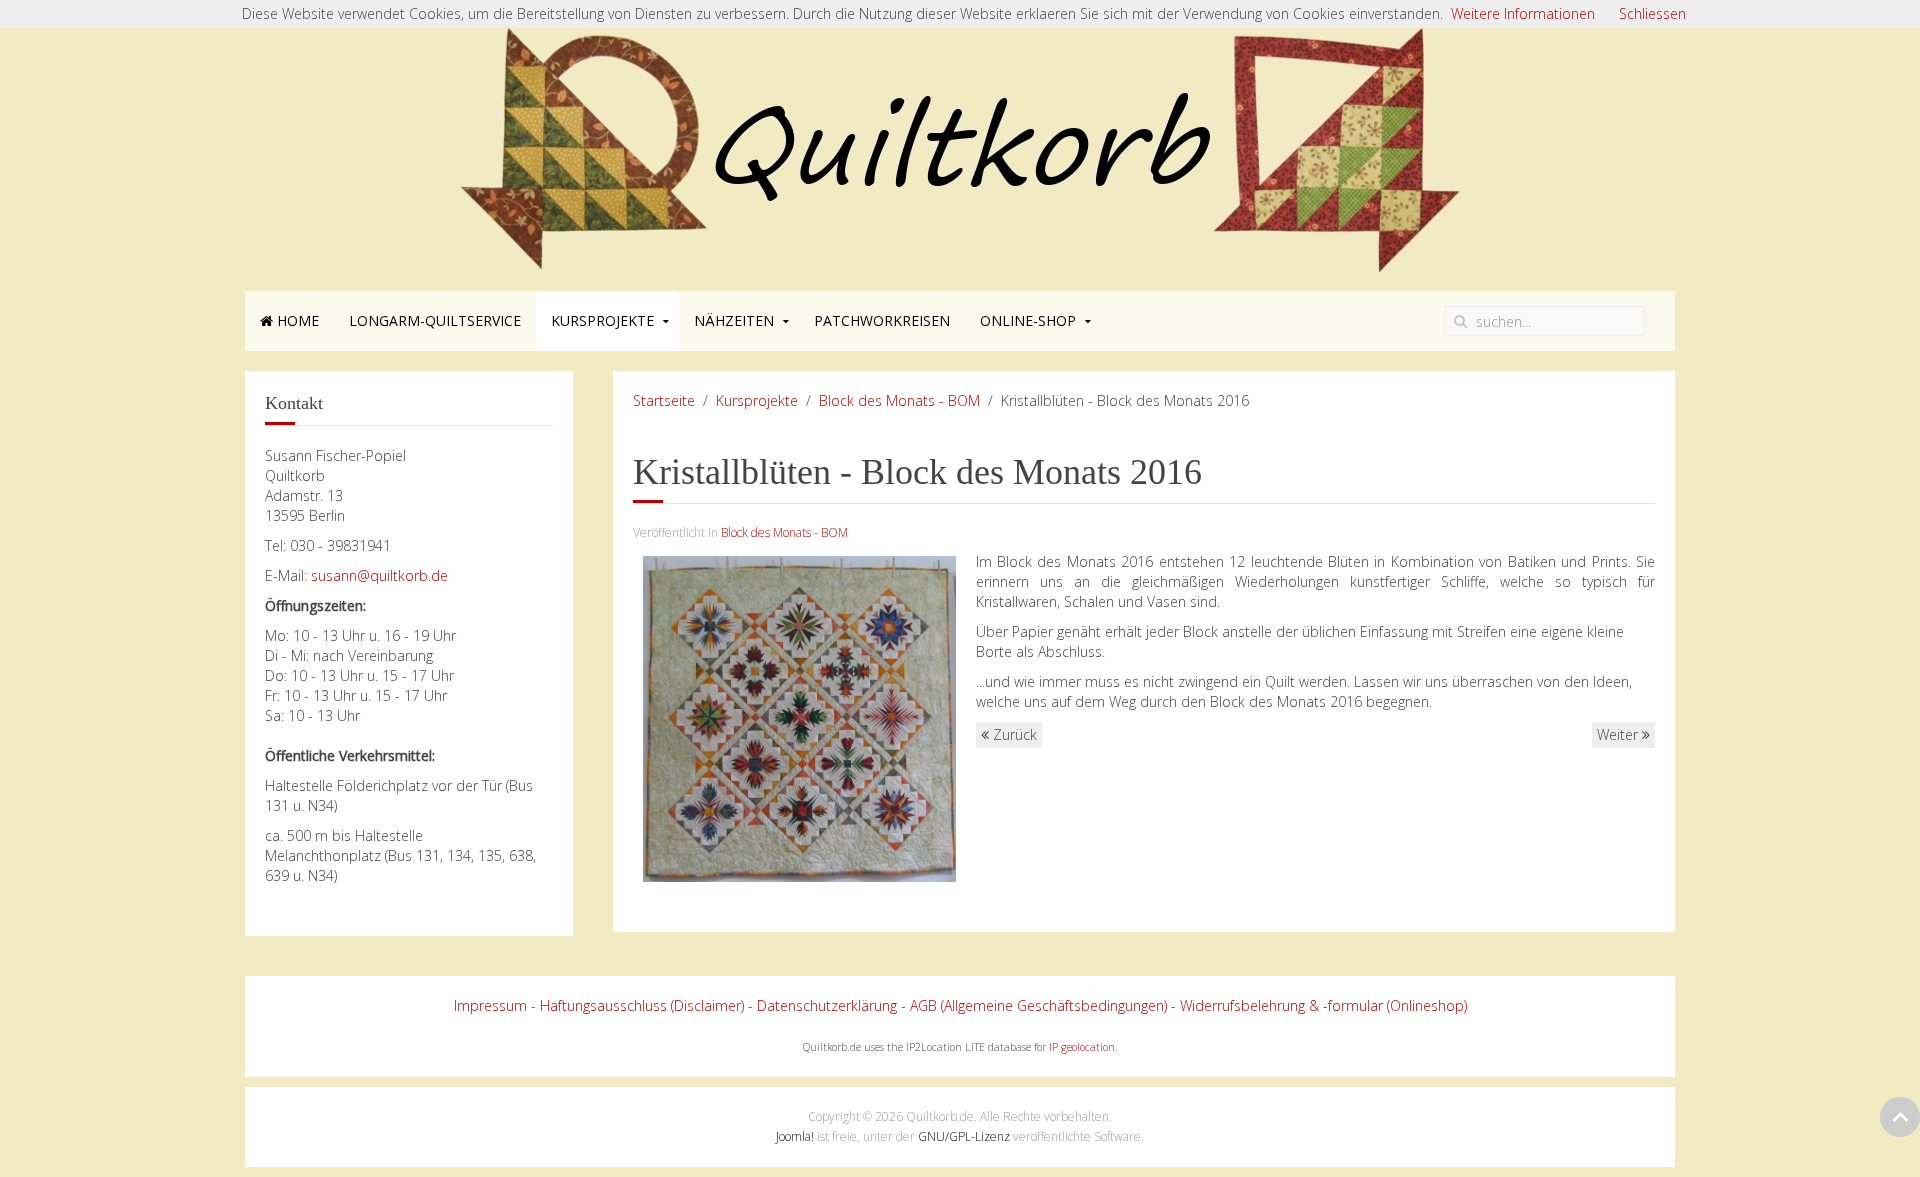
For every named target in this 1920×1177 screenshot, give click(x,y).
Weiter (1619, 734)
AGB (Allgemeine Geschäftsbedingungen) (1038, 1005)
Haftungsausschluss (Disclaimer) (642, 1005)
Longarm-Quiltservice (435, 320)
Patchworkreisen (882, 320)
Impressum (490, 1005)
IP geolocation (1082, 1047)
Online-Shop (1028, 320)
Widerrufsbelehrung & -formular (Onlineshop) (1323, 1005)
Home (296, 320)
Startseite (664, 400)
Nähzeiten (734, 320)
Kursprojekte (602, 320)
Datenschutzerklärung (827, 1005)
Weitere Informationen (1523, 13)
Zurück (1013, 734)
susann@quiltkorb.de (379, 575)
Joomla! (795, 1136)
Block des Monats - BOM (899, 400)
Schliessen (1652, 13)
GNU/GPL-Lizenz (964, 1136)
